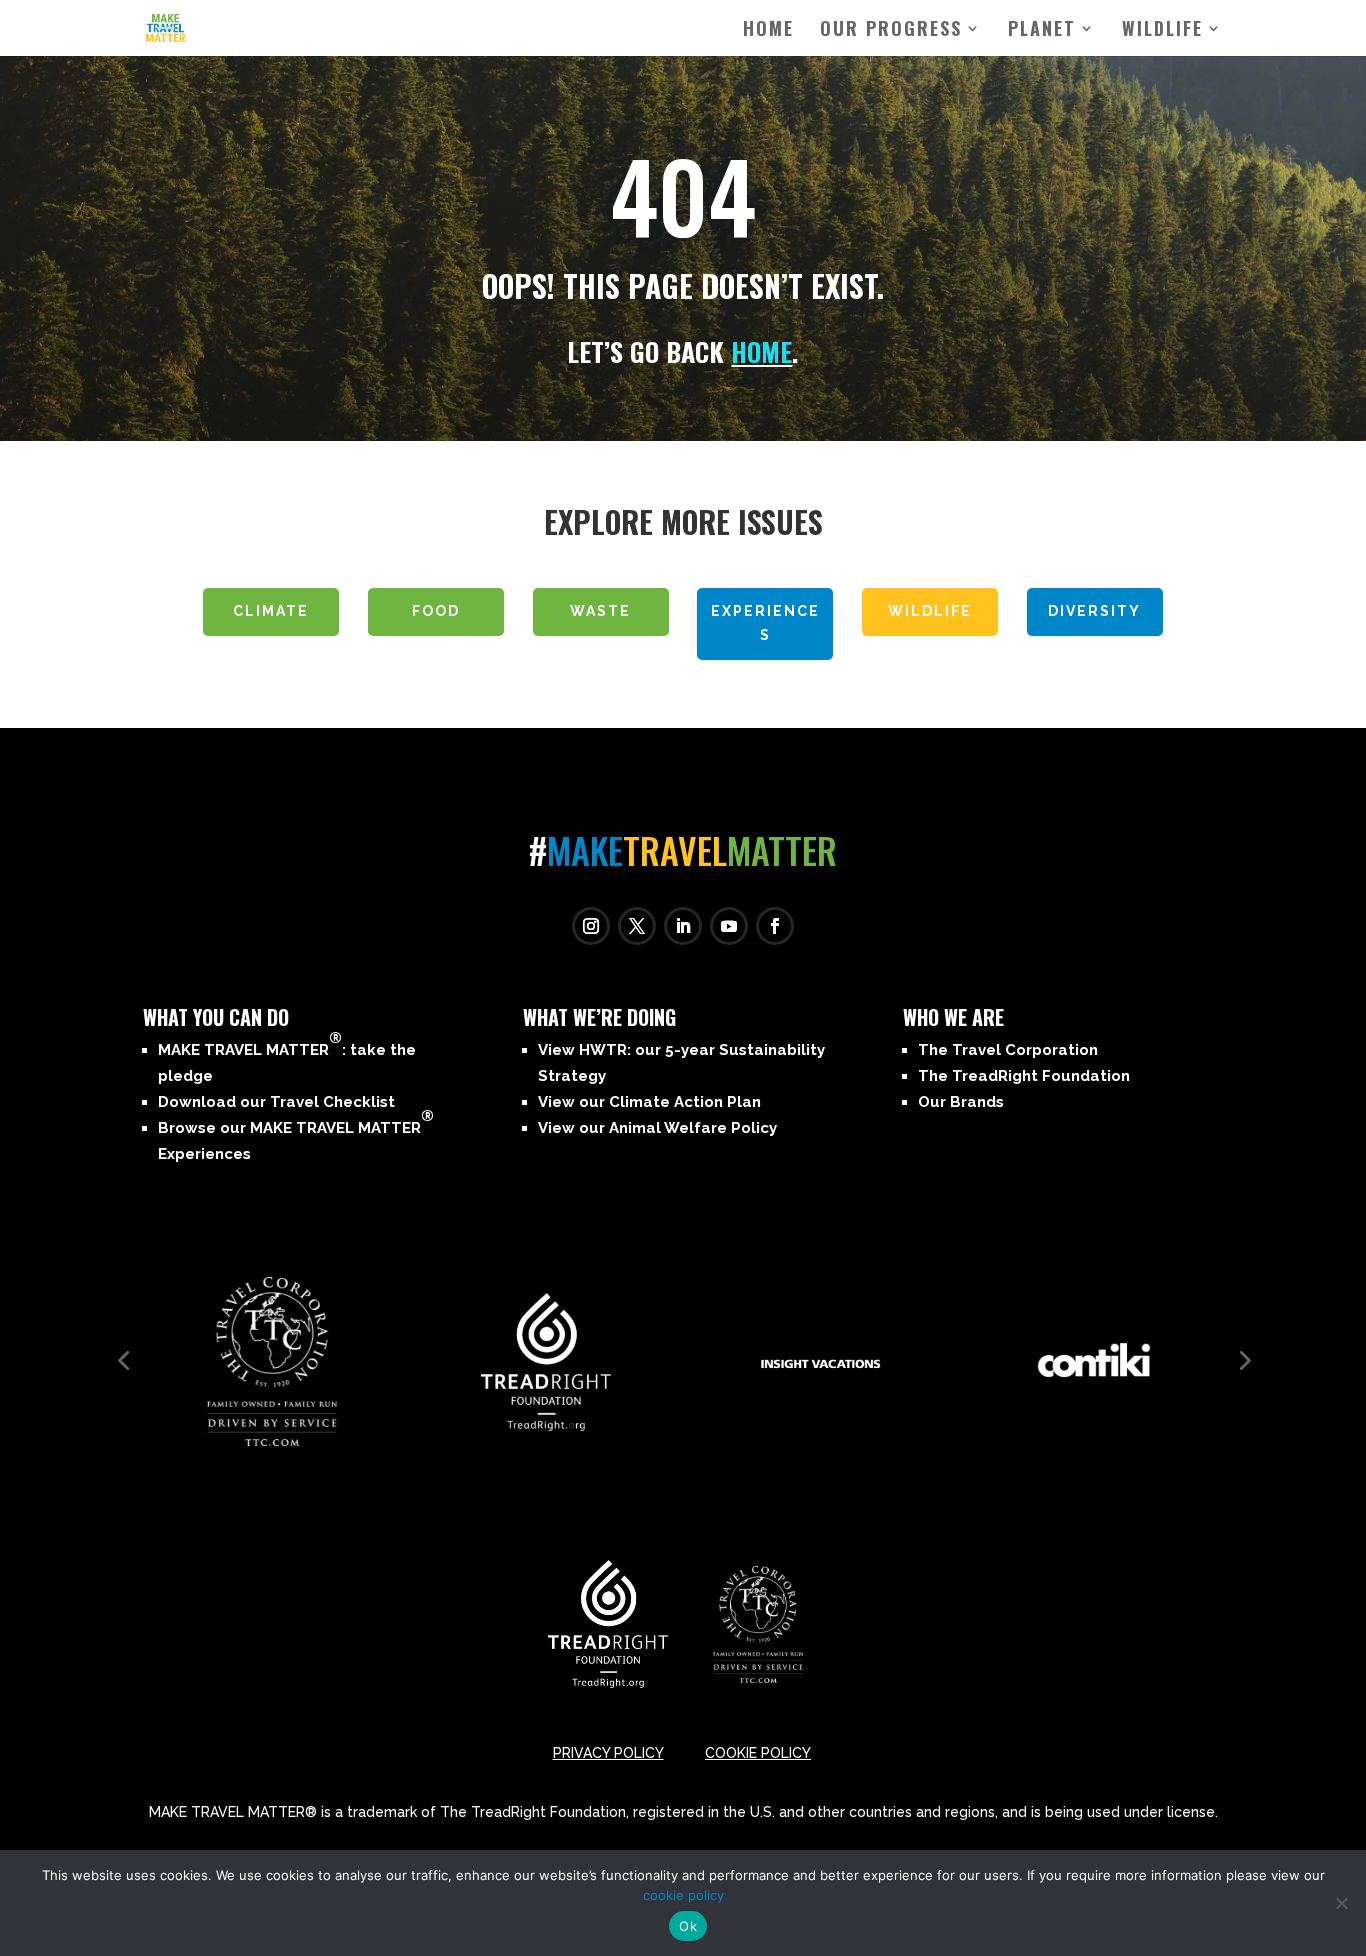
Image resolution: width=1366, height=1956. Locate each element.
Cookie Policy (758, 1753)
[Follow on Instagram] (591, 926)
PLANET (1042, 31)
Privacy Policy (608, 1753)
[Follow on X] (637, 926)
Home (768, 31)
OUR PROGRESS (891, 31)
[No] (1341, 1903)
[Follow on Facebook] (775, 926)
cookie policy (683, 1895)
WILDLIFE (1162, 31)
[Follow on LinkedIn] (683, 926)
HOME (761, 351)
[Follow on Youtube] (729, 926)
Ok (688, 1926)
